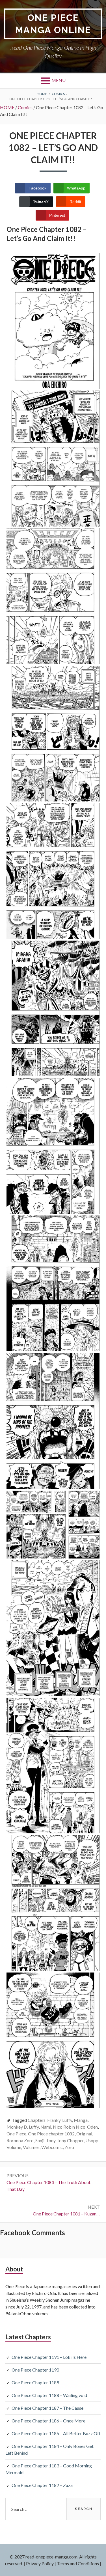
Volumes (31, 2147)
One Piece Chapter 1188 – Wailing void (49, 2395)
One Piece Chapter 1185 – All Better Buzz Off (56, 2433)
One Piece (16, 2134)
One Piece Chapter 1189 (35, 2382)
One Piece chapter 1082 (51, 2134)
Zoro (69, 2147)
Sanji (40, 2140)
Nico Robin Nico (69, 2127)
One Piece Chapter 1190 (35, 2370)
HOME (7, 107)
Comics (25, 107)
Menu (59, 80)
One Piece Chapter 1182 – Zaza (42, 2485)
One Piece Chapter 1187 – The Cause (47, 2408)
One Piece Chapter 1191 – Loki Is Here (49, 2357)
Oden (92, 2127)
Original (84, 2134)
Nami (46, 2127)
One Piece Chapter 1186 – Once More (48, 2421)
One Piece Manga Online (53, 24)
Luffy (67, 2120)
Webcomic (52, 2147)
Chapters (37, 2120)
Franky (54, 2120)
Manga (81, 2120)
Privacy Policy (40, 2563)
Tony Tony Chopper (65, 2140)
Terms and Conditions (78, 2563)
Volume (14, 2147)
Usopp (92, 2140)
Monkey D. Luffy (23, 2127)
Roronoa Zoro (20, 2140)
